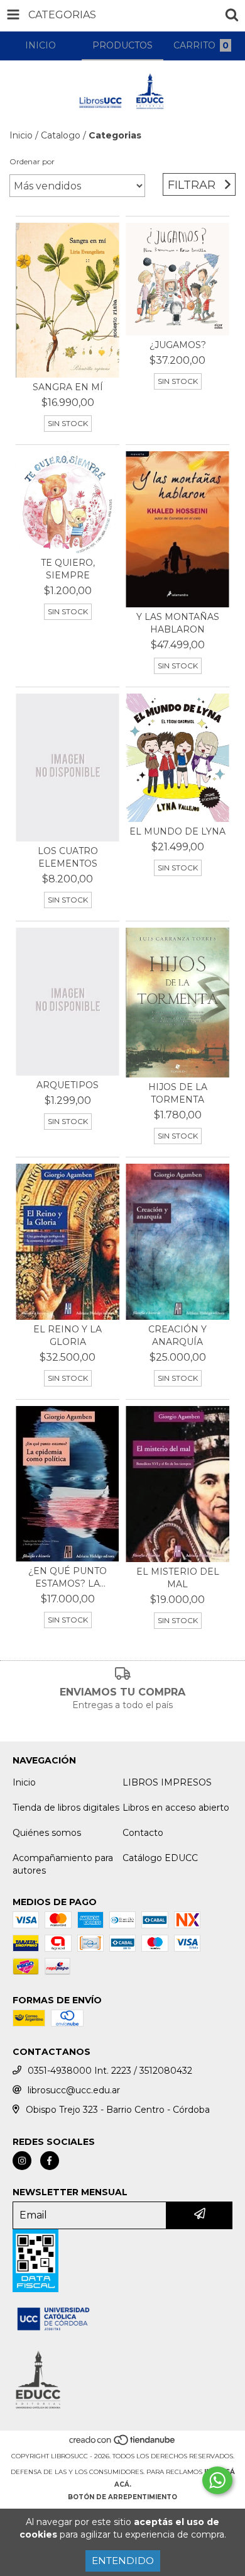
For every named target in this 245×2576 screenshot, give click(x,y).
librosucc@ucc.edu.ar (74, 2090)
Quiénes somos (47, 1833)
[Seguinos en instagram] (22, 2161)
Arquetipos (68, 1085)
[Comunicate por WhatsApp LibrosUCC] (217, 2480)
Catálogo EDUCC (160, 1858)
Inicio (21, 135)
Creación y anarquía (177, 1336)
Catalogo (61, 135)
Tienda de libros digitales (66, 1808)
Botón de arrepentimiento (122, 2497)
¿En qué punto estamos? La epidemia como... (68, 1578)
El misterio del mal (178, 1578)
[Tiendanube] (123, 2444)
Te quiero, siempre (68, 569)
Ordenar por (32, 161)
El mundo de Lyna (177, 831)
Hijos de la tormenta (178, 1093)
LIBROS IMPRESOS (167, 1782)
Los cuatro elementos (68, 857)
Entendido (123, 2561)
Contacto (143, 1833)
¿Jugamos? (178, 345)
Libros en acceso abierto (176, 1808)
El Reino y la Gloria (68, 1336)
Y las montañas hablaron (178, 623)
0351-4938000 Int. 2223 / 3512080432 (110, 2071)
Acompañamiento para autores (63, 1864)
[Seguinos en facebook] (50, 2161)
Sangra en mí (68, 387)
